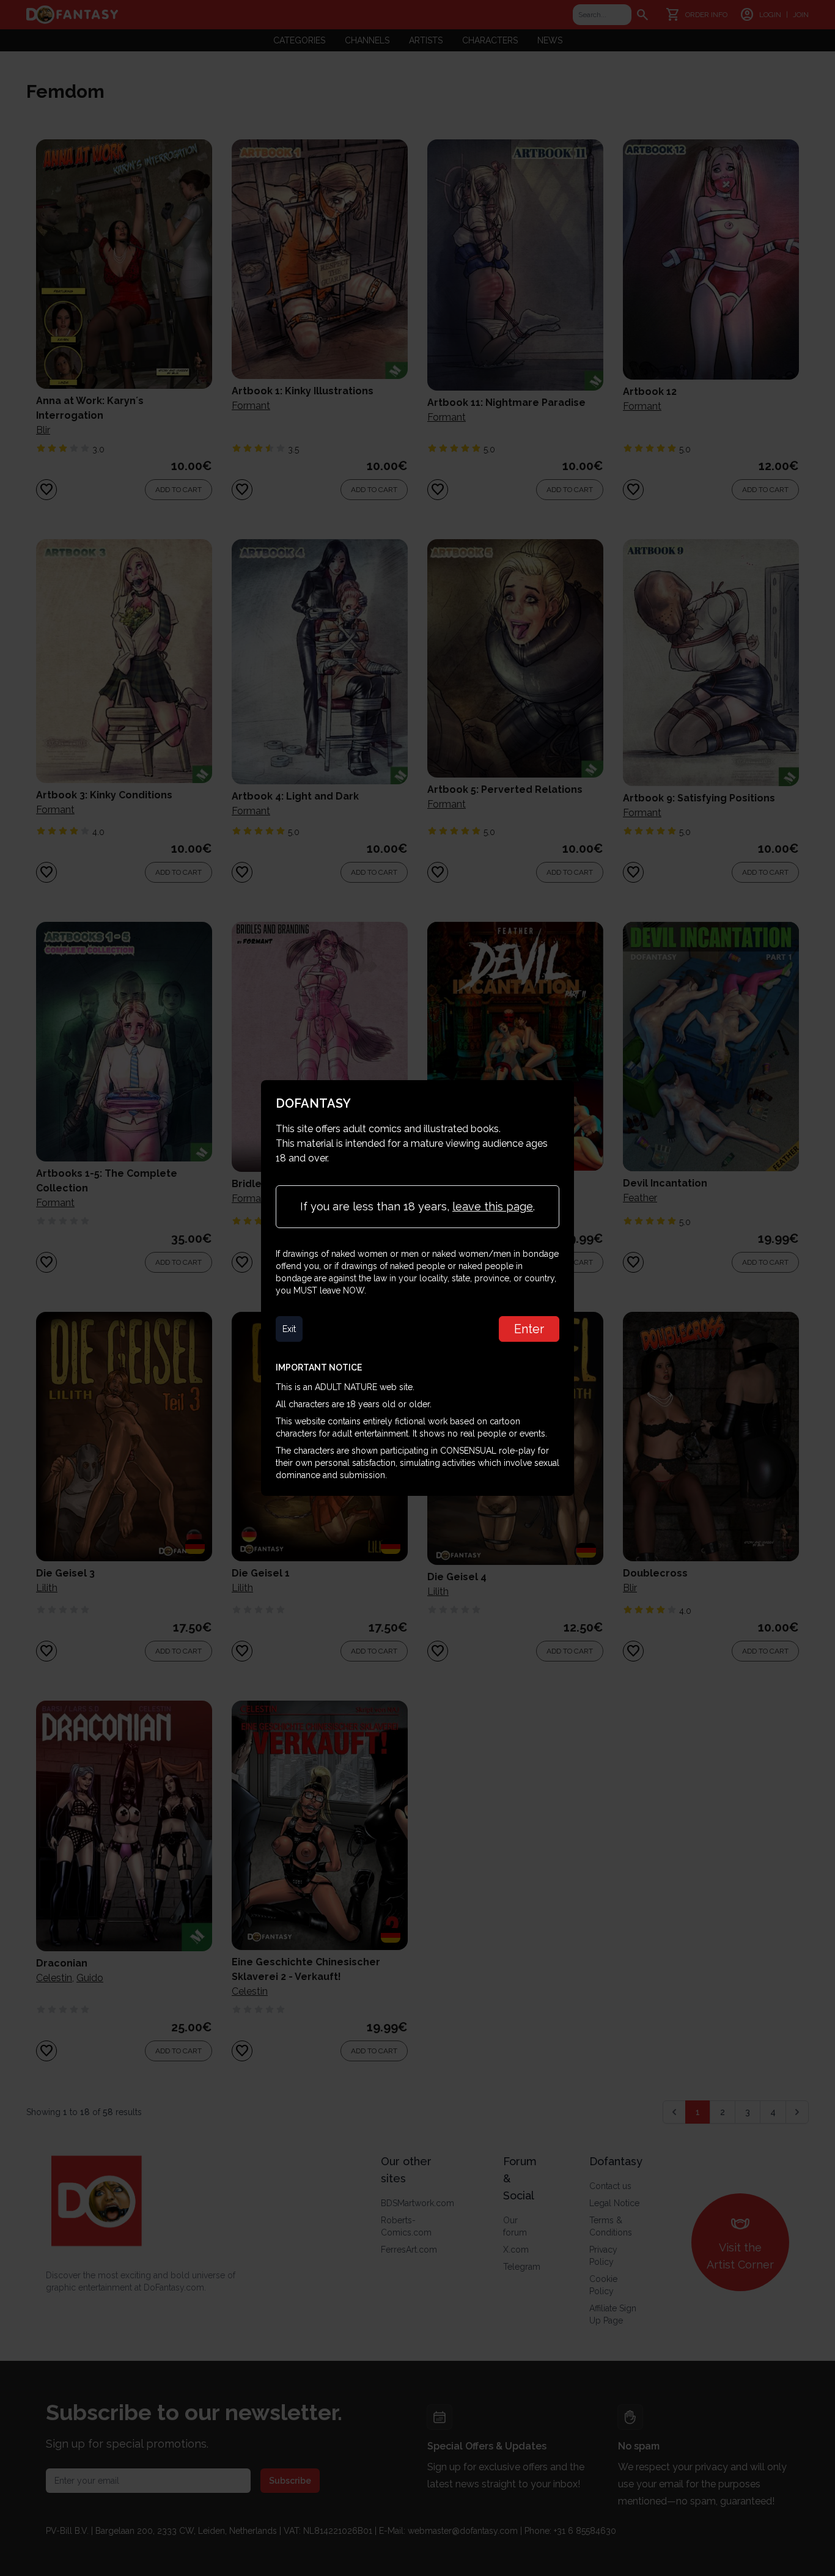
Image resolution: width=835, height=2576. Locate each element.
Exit (289, 1329)
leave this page (493, 1206)
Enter (529, 1329)
